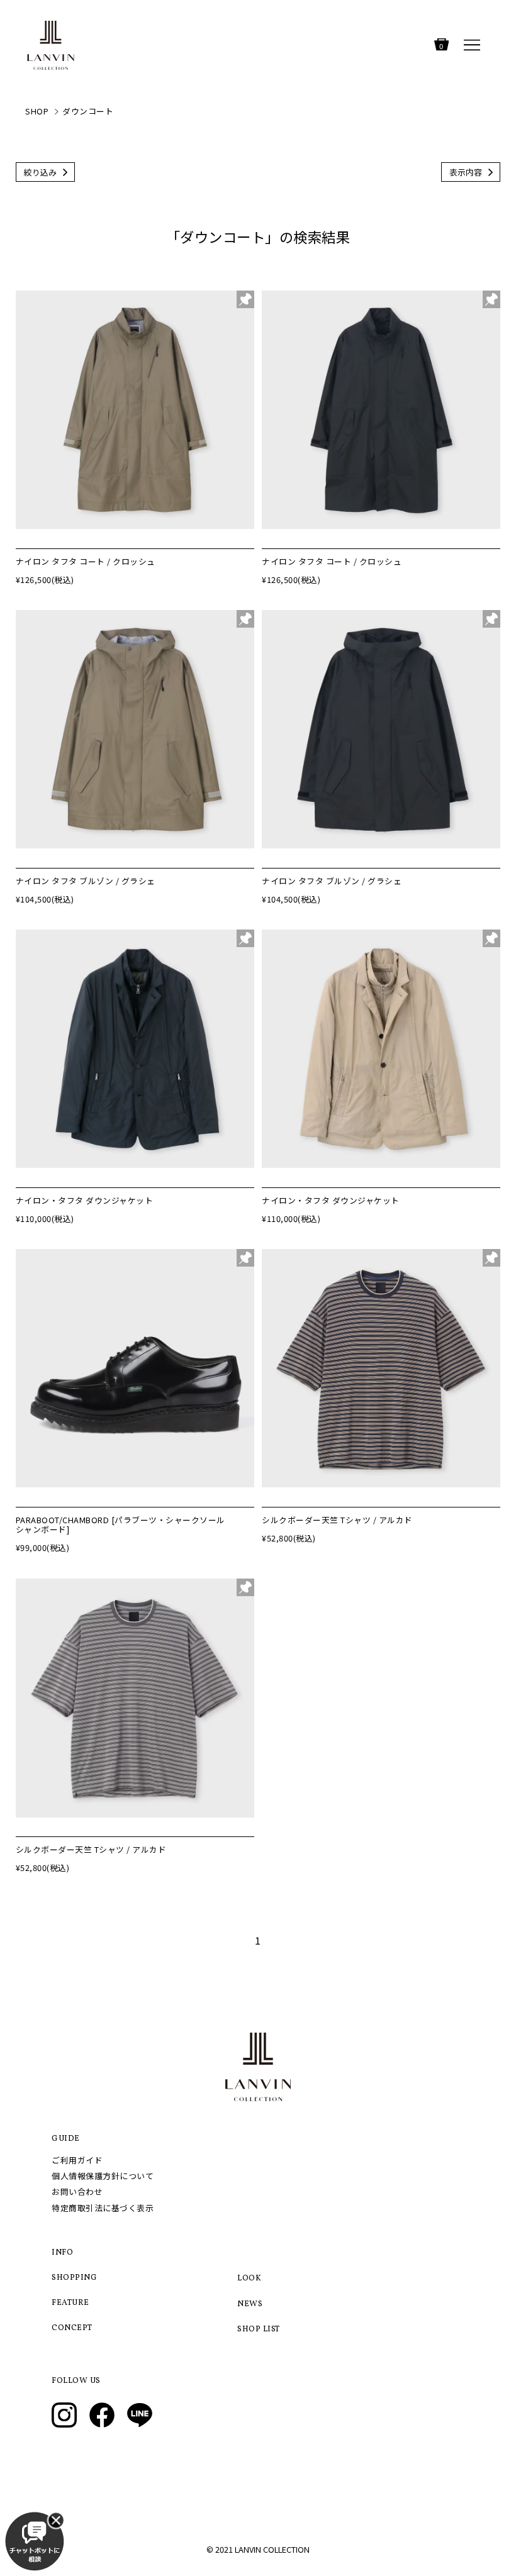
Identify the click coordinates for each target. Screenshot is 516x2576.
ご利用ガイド (77, 2160)
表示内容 (466, 172)
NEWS (250, 2304)
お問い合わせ (77, 2191)
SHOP (37, 111)
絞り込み (40, 172)
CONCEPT (72, 2328)
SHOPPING (74, 2278)
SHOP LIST (259, 2329)
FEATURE (70, 2303)
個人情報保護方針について (103, 2176)
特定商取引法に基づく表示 (103, 2208)
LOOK (249, 2279)
